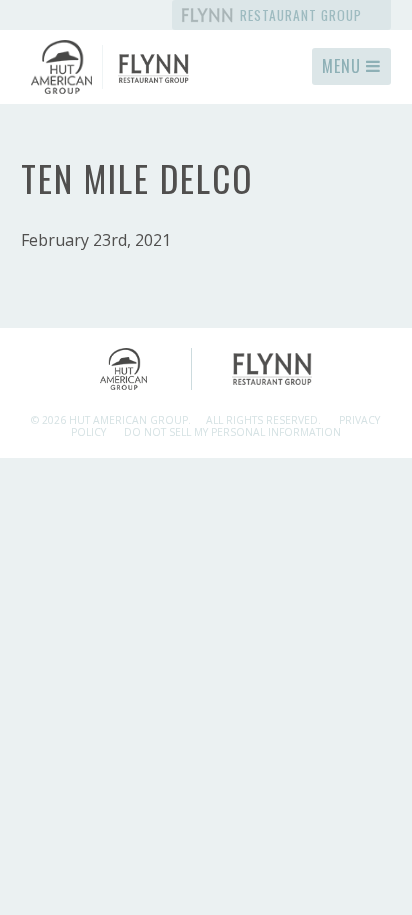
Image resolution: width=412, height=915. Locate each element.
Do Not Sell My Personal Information (232, 432)
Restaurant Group (299, 15)
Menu (344, 66)
